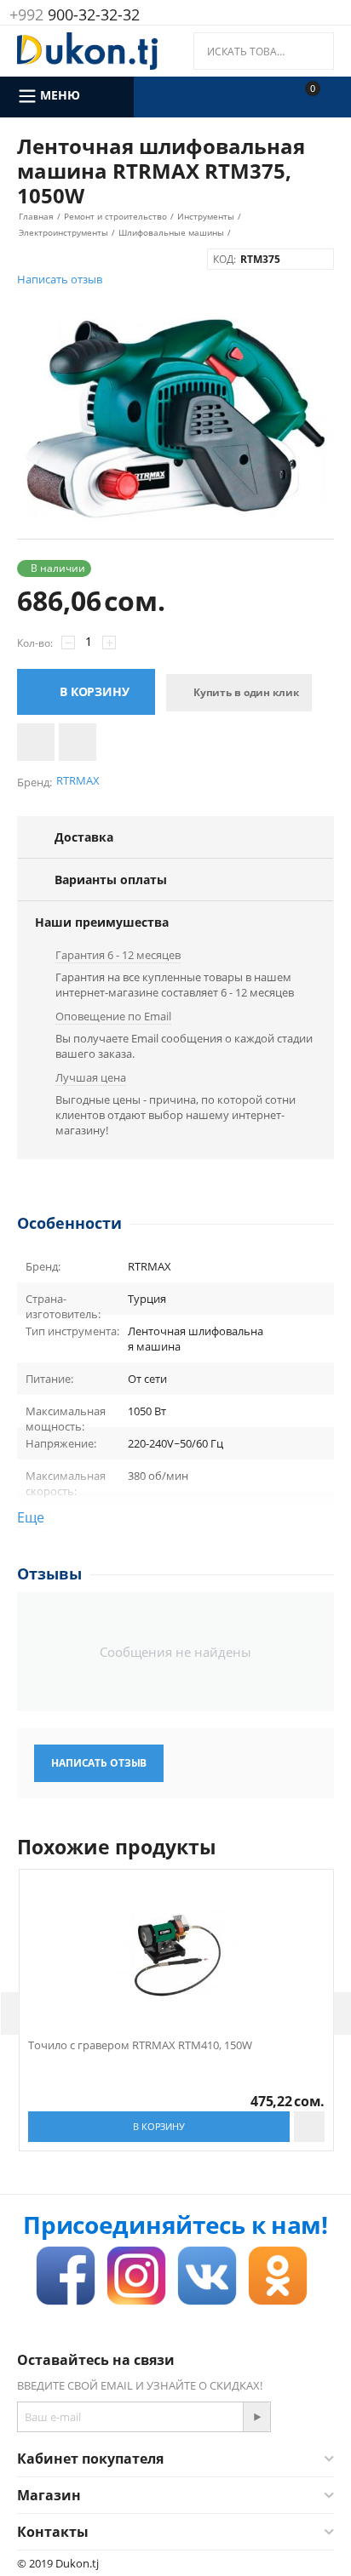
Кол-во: (35, 643)
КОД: (224, 259)
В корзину (95, 691)
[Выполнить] (256, 2417)
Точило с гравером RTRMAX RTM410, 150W (140, 2046)
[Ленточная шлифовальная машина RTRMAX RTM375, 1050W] (175, 419)
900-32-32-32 (75, 14)
